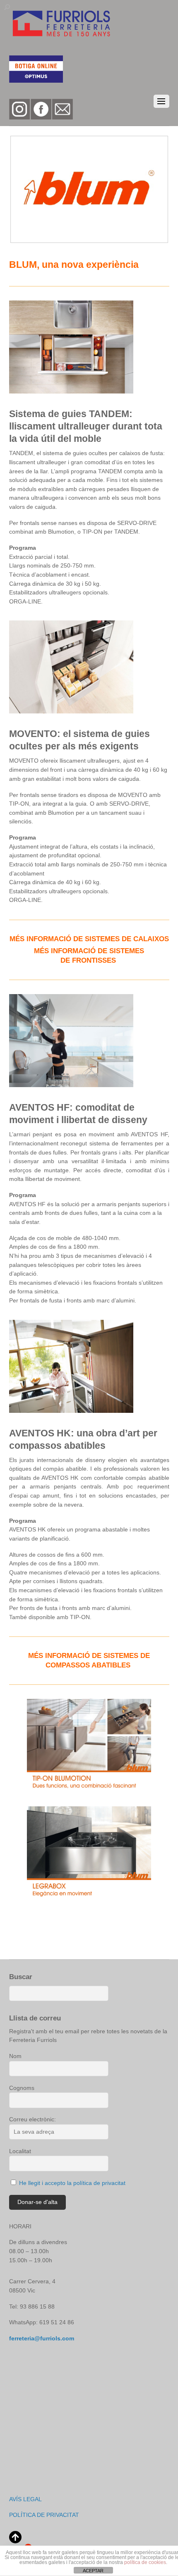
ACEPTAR (93, 2571)
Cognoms (22, 2088)
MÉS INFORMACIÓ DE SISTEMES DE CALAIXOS (89, 939)
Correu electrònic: (32, 2119)
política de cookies (145, 2562)
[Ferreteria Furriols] (61, 35)
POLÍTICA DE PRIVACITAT (45, 2515)
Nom (15, 2056)
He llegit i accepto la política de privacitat (71, 2183)
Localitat (20, 2151)
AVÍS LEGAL (25, 2499)
